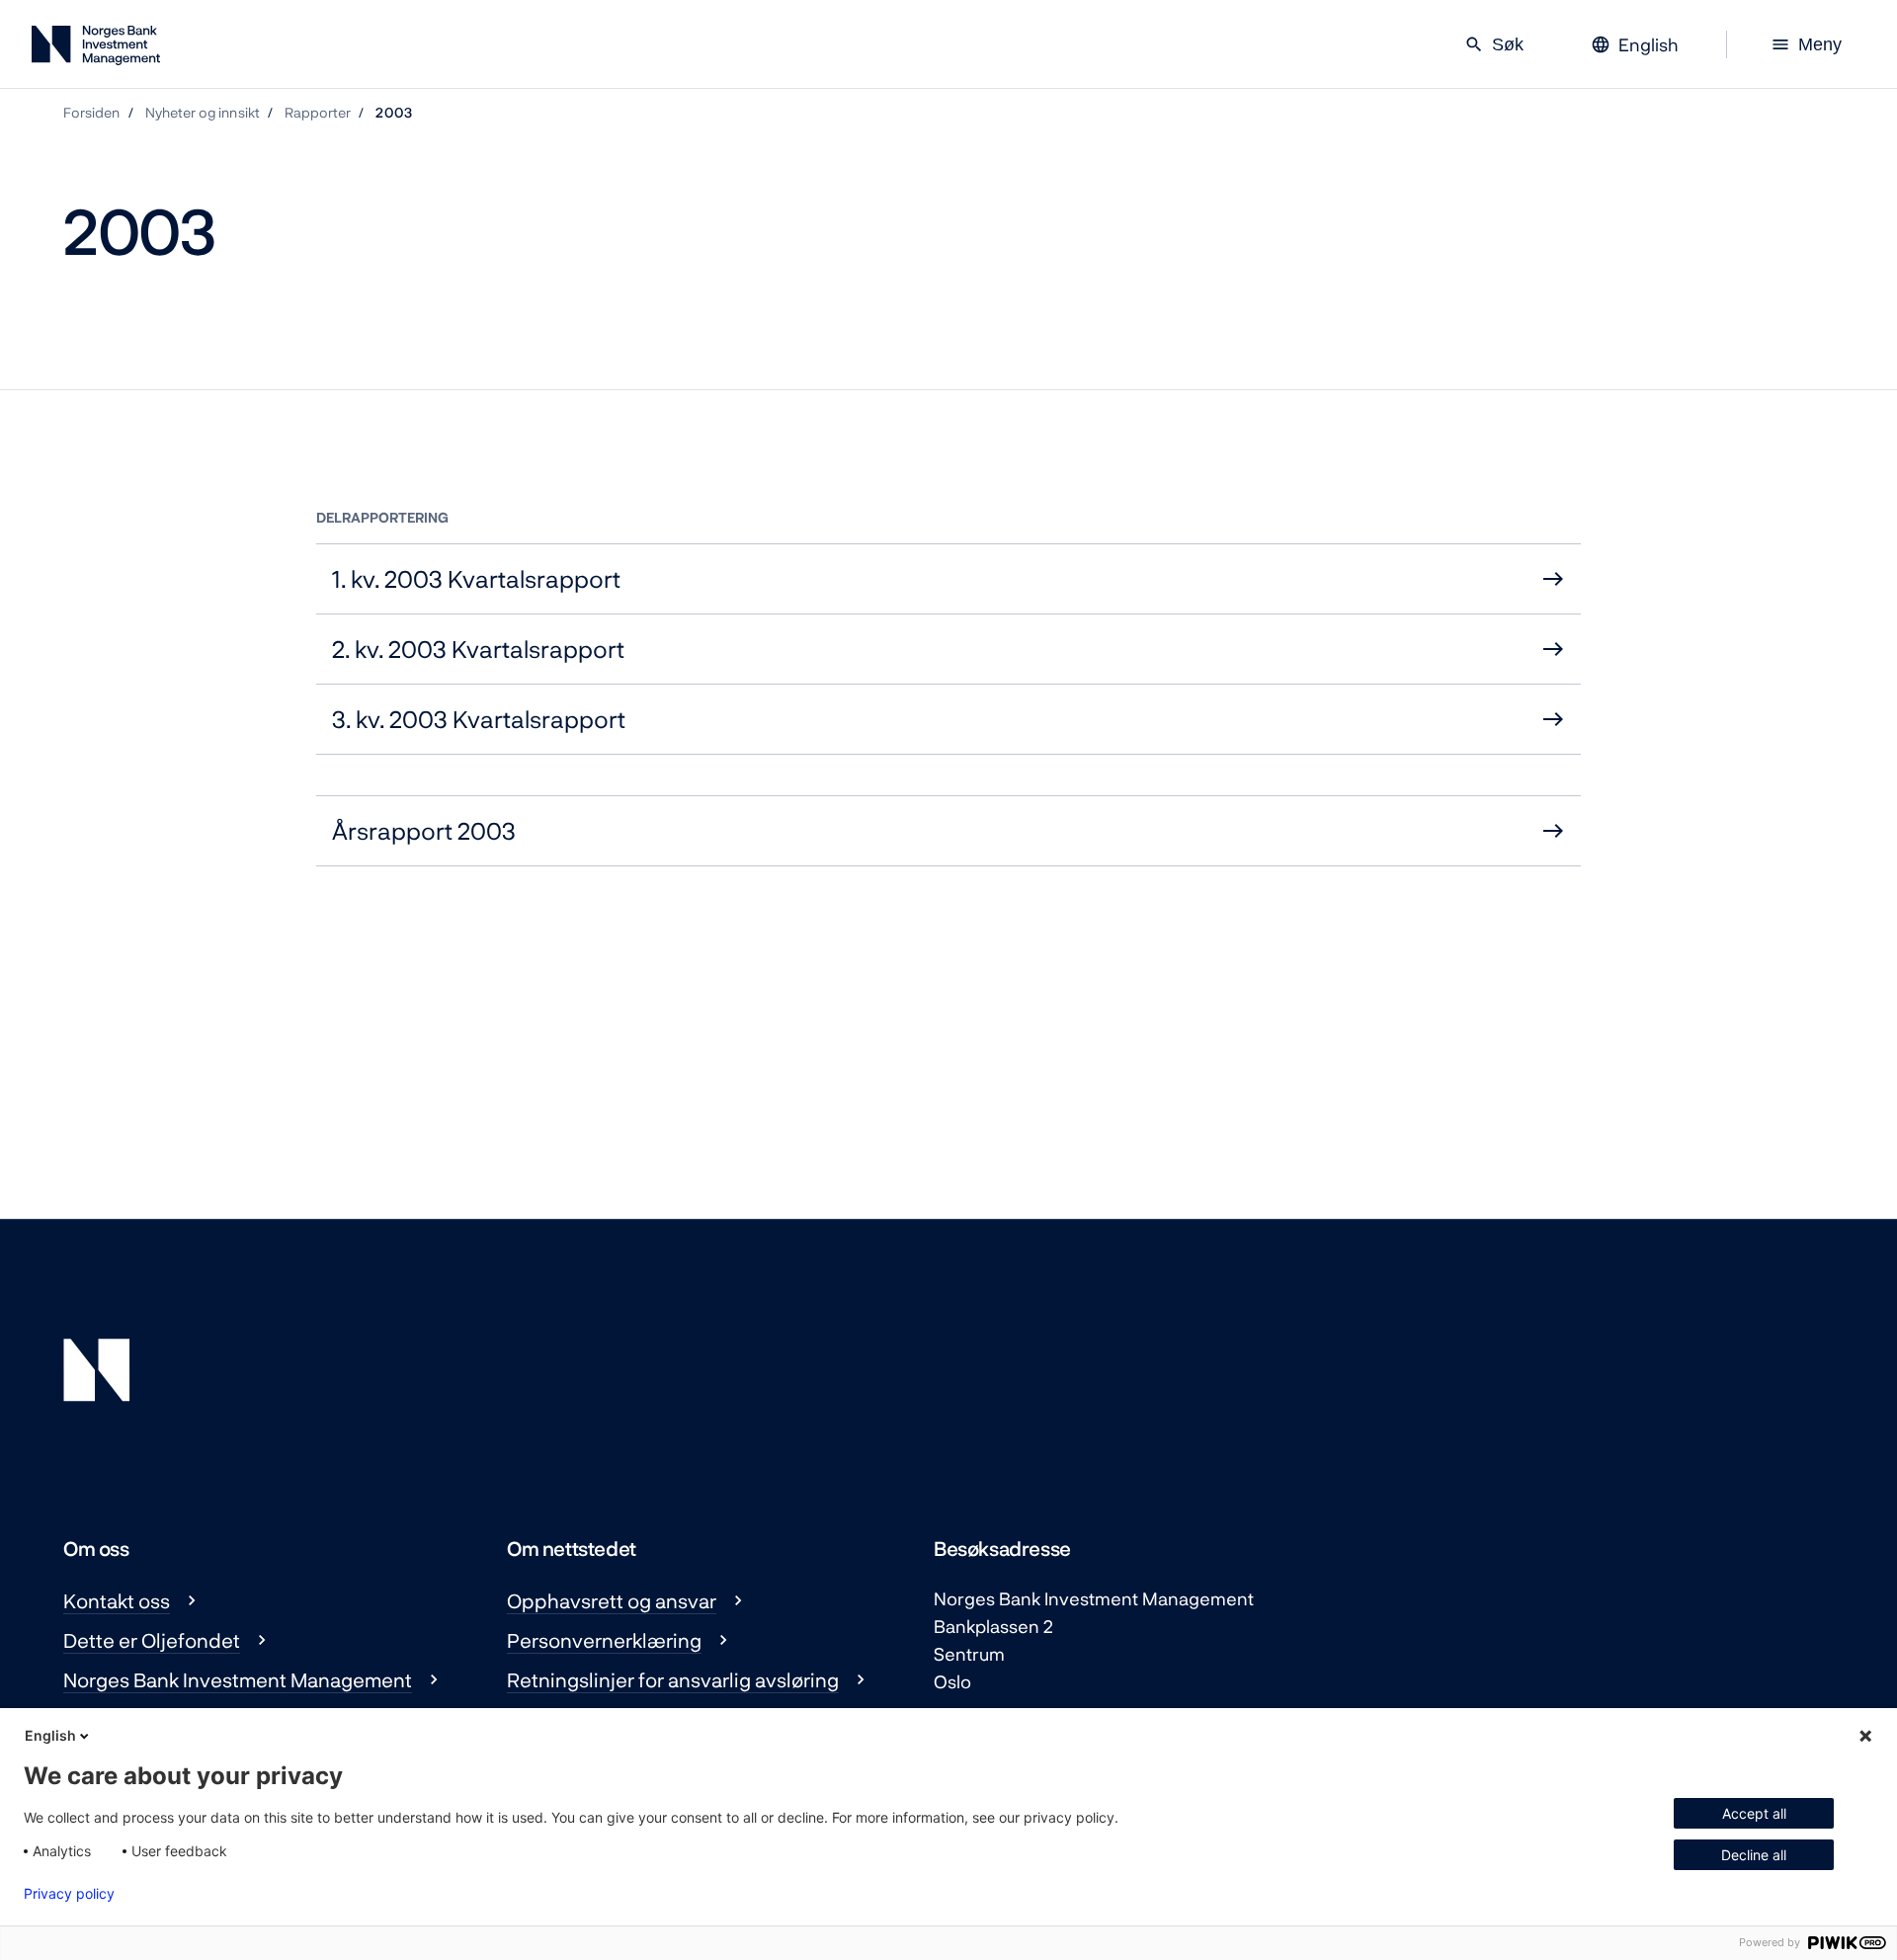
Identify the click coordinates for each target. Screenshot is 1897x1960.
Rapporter (318, 112)
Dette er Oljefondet (152, 1640)
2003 (393, 112)
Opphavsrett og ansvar (612, 1600)
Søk (1494, 44)
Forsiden (92, 112)
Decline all (1754, 1855)
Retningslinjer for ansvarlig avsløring (673, 1679)
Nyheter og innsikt (203, 112)
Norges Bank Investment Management (238, 1679)
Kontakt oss (117, 1600)
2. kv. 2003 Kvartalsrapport (478, 649)
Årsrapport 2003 (424, 830)
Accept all (1754, 1813)
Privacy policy (69, 1894)
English (50, 1735)
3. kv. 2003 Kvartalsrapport (479, 719)
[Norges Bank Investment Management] (96, 49)
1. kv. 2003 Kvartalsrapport (476, 578)
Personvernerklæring (604, 1640)
